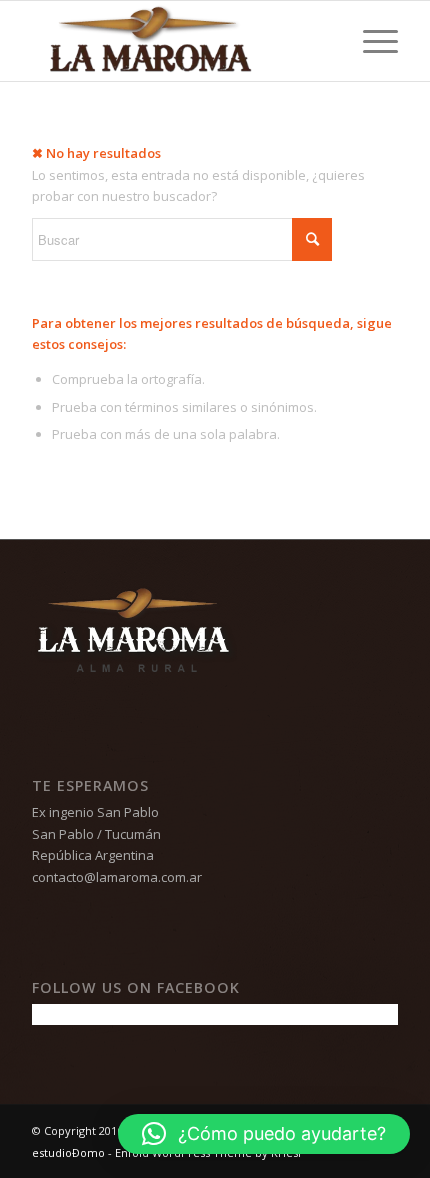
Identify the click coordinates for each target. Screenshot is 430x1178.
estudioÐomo (68, 1152)
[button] (264, 1134)
